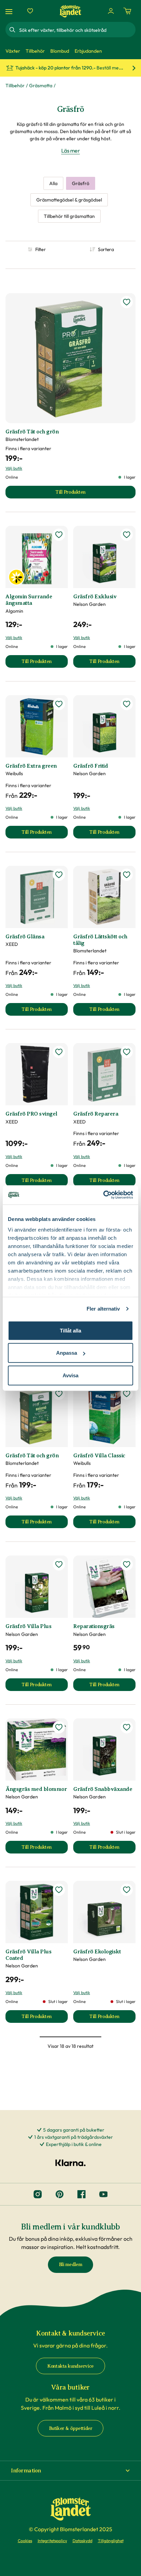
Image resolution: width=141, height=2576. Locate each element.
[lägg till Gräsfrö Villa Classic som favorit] (127, 1394)
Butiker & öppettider (71, 2428)
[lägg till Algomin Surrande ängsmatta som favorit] (59, 535)
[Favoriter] (30, 11)
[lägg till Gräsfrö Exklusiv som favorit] (127, 535)
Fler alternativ (103, 1309)
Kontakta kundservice (70, 2366)
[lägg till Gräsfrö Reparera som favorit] (127, 1052)
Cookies (25, 2541)
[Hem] (70, 11)
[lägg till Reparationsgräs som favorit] (127, 1564)
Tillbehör (15, 86)
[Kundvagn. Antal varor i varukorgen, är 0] (127, 11)
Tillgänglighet (111, 2541)
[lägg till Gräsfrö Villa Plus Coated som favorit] (59, 1890)
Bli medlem (71, 2265)
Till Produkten (45, 663)
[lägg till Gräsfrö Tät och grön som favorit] (127, 302)
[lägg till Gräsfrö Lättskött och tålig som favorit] (127, 875)
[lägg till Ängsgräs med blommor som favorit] (59, 1727)
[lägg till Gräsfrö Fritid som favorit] (127, 704)
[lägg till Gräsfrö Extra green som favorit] (59, 704)
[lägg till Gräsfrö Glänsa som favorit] (59, 875)
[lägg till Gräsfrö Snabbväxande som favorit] (127, 1727)
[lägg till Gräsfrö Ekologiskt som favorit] (127, 1890)
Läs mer (71, 151)
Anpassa (67, 1353)
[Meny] (10, 11)
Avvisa (70, 1375)
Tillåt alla (70, 1330)
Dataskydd (82, 2541)
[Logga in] (111, 11)
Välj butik (14, 468)
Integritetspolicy (52, 2541)
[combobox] (77, 30)
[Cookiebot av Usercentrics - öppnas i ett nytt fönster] (103, 1195)
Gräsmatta (41, 86)
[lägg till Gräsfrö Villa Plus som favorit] (59, 1564)
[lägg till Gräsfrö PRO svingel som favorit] (59, 1052)
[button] (70, 2471)
